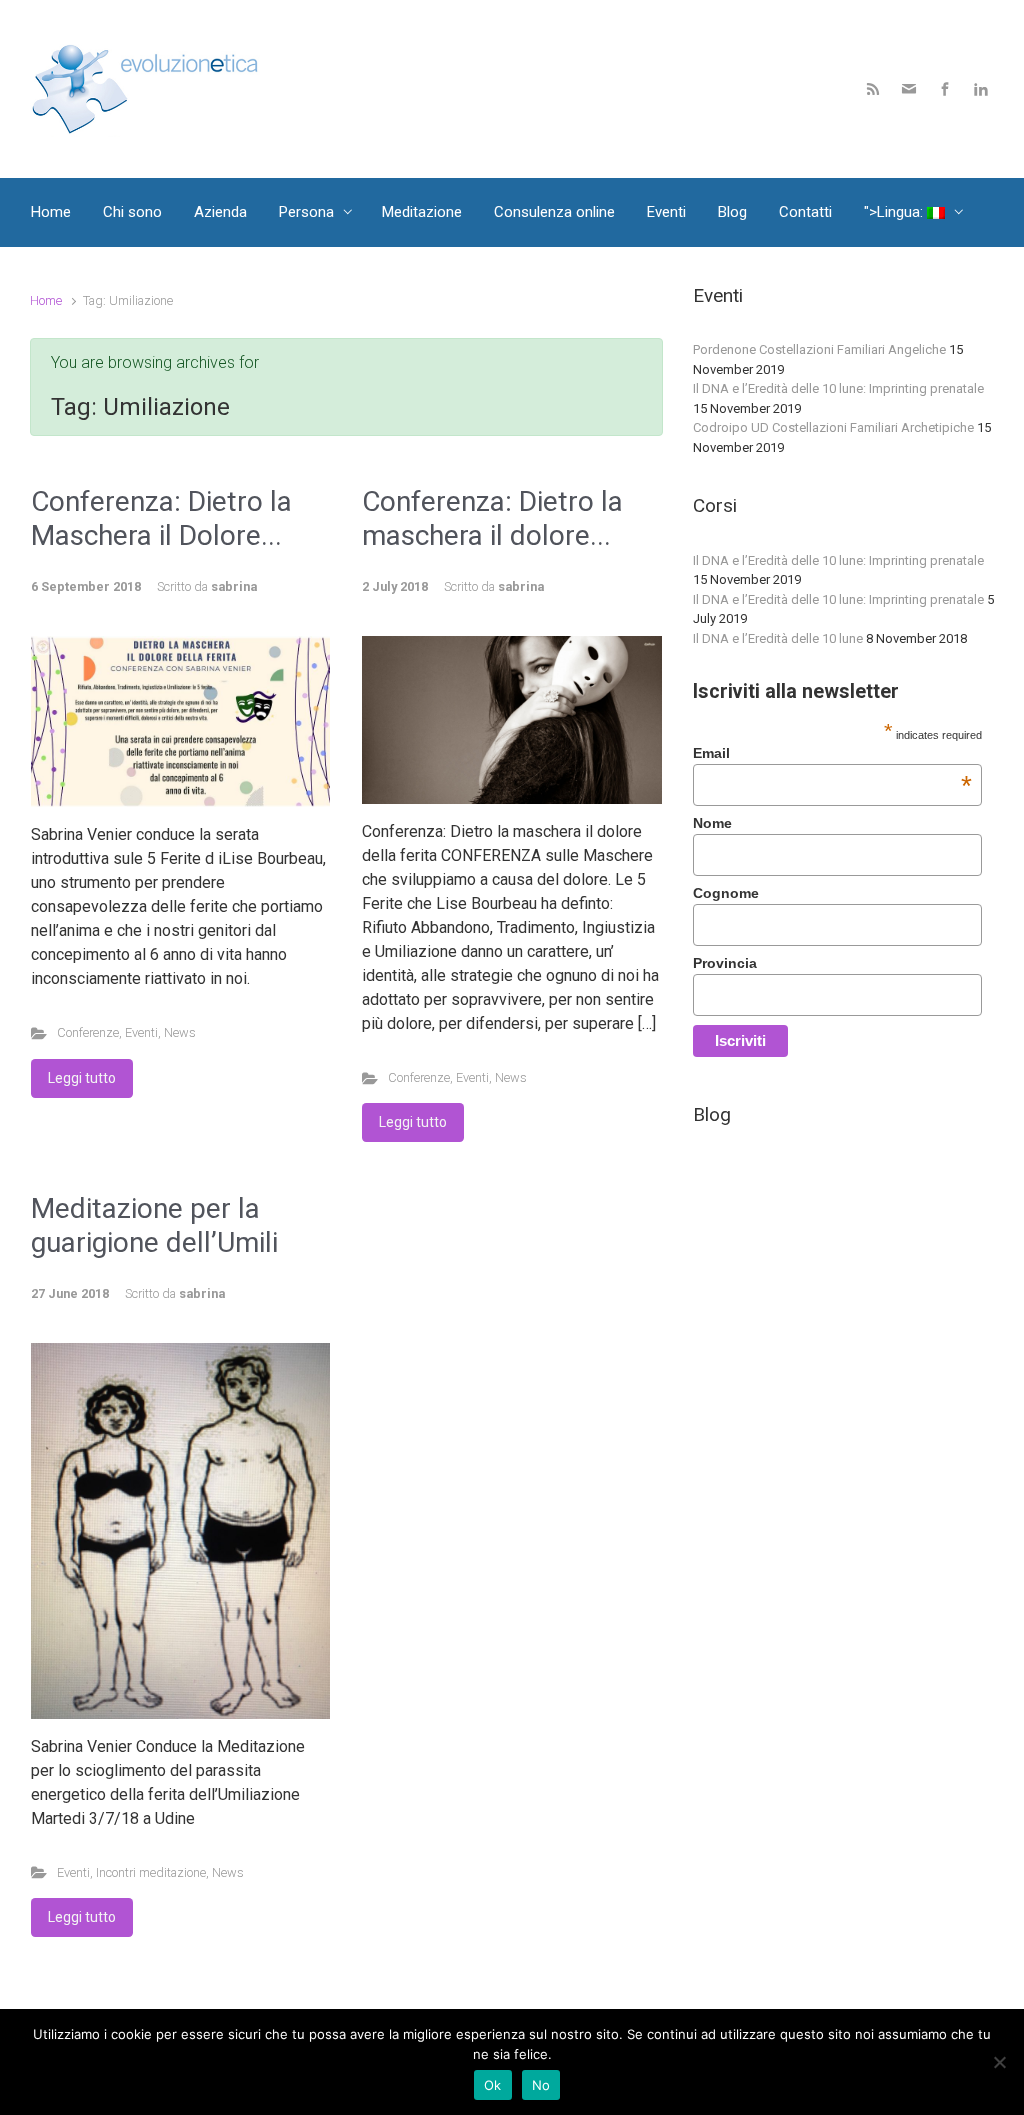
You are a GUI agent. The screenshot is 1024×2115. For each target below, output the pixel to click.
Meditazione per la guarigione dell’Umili (154, 1225)
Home (46, 300)
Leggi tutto (82, 1078)
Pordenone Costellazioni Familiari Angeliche (819, 349)
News (180, 1032)
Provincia (725, 963)
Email (832, 753)
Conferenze (88, 1032)
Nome (712, 823)
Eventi (141, 1032)
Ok (493, 2085)
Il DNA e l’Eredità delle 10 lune (778, 638)
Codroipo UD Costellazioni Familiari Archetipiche (833, 427)
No (541, 2085)
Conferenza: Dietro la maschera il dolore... (492, 518)
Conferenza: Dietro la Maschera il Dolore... (161, 518)
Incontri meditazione (151, 1872)
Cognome (726, 893)
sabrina (234, 586)
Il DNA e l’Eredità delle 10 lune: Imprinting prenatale (838, 388)
